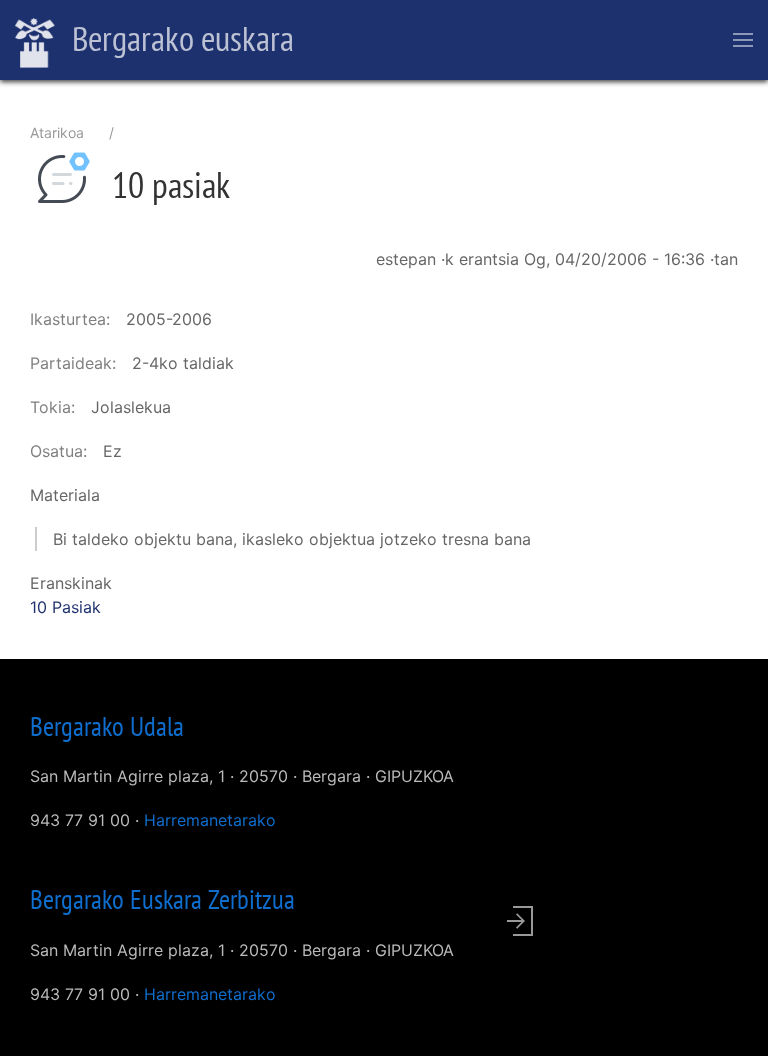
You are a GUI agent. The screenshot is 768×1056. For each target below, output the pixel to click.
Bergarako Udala (107, 726)
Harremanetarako (210, 820)
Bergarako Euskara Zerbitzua (162, 899)
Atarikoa (57, 132)
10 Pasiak (65, 607)
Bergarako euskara (179, 38)
